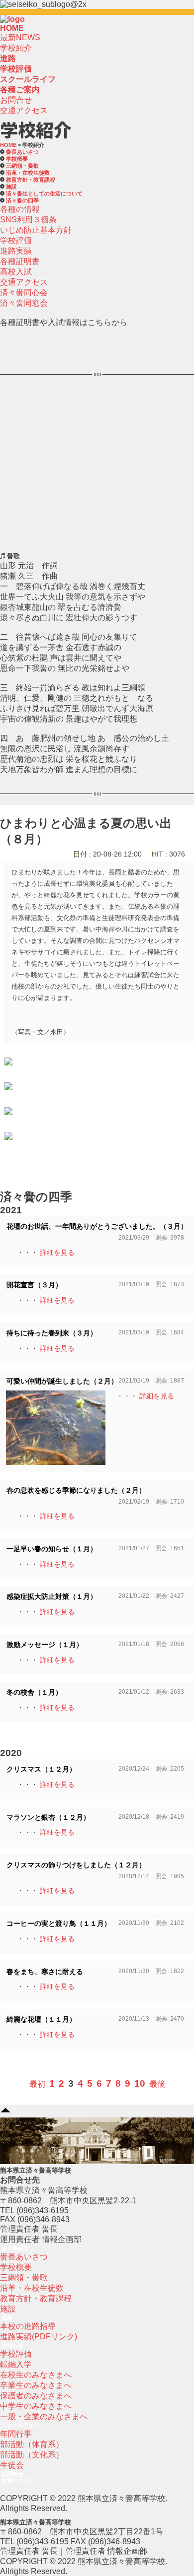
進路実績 (16, 251)
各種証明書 (20, 261)
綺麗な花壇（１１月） (41, 2019)
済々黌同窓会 (24, 303)
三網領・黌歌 (22, 166)
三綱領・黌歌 (24, 2278)
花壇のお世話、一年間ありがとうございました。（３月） (97, 1226)
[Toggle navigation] (28, 22)
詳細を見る (57, 1253)
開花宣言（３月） (34, 1285)
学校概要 (17, 159)
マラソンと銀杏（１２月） (48, 1817)
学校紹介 (16, 48)
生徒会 (12, 2465)
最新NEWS (20, 37)
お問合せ (16, 100)
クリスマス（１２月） (41, 1769)
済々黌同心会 (24, 293)
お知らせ (12, 2345)
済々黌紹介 (15, 2248)
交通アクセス (24, 110)
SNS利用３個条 (28, 220)
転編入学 (16, 2364)
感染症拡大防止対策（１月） (52, 1597)
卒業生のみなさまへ (36, 2385)
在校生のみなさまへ (36, 2375)
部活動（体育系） (32, 2444)
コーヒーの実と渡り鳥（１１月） (59, 1924)
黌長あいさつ (22, 152)
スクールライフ (21, 2425)
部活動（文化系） (32, 2455)
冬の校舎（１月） (34, 1692)
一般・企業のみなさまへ (44, 2416)
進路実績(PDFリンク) (39, 2337)
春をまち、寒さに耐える (45, 1972)
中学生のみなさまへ (36, 2406)
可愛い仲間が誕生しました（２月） (62, 1381)
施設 (11, 187)
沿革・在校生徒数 (28, 173)
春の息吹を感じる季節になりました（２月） (76, 1490)
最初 (37, 2084)
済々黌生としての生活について (44, 194)
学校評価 (16, 240)
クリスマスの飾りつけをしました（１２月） (76, 1865)
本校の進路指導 (28, 2326)
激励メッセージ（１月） (45, 1645)
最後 (157, 2084)
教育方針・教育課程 (31, 180)
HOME (12, 28)
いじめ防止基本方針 (36, 230)
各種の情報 (20, 209)
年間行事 (16, 2434)
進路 (7, 2317)
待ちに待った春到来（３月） (52, 1333)
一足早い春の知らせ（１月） (52, 1549)
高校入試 (16, 272)
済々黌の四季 (22, 200)
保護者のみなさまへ (36, 2396)
